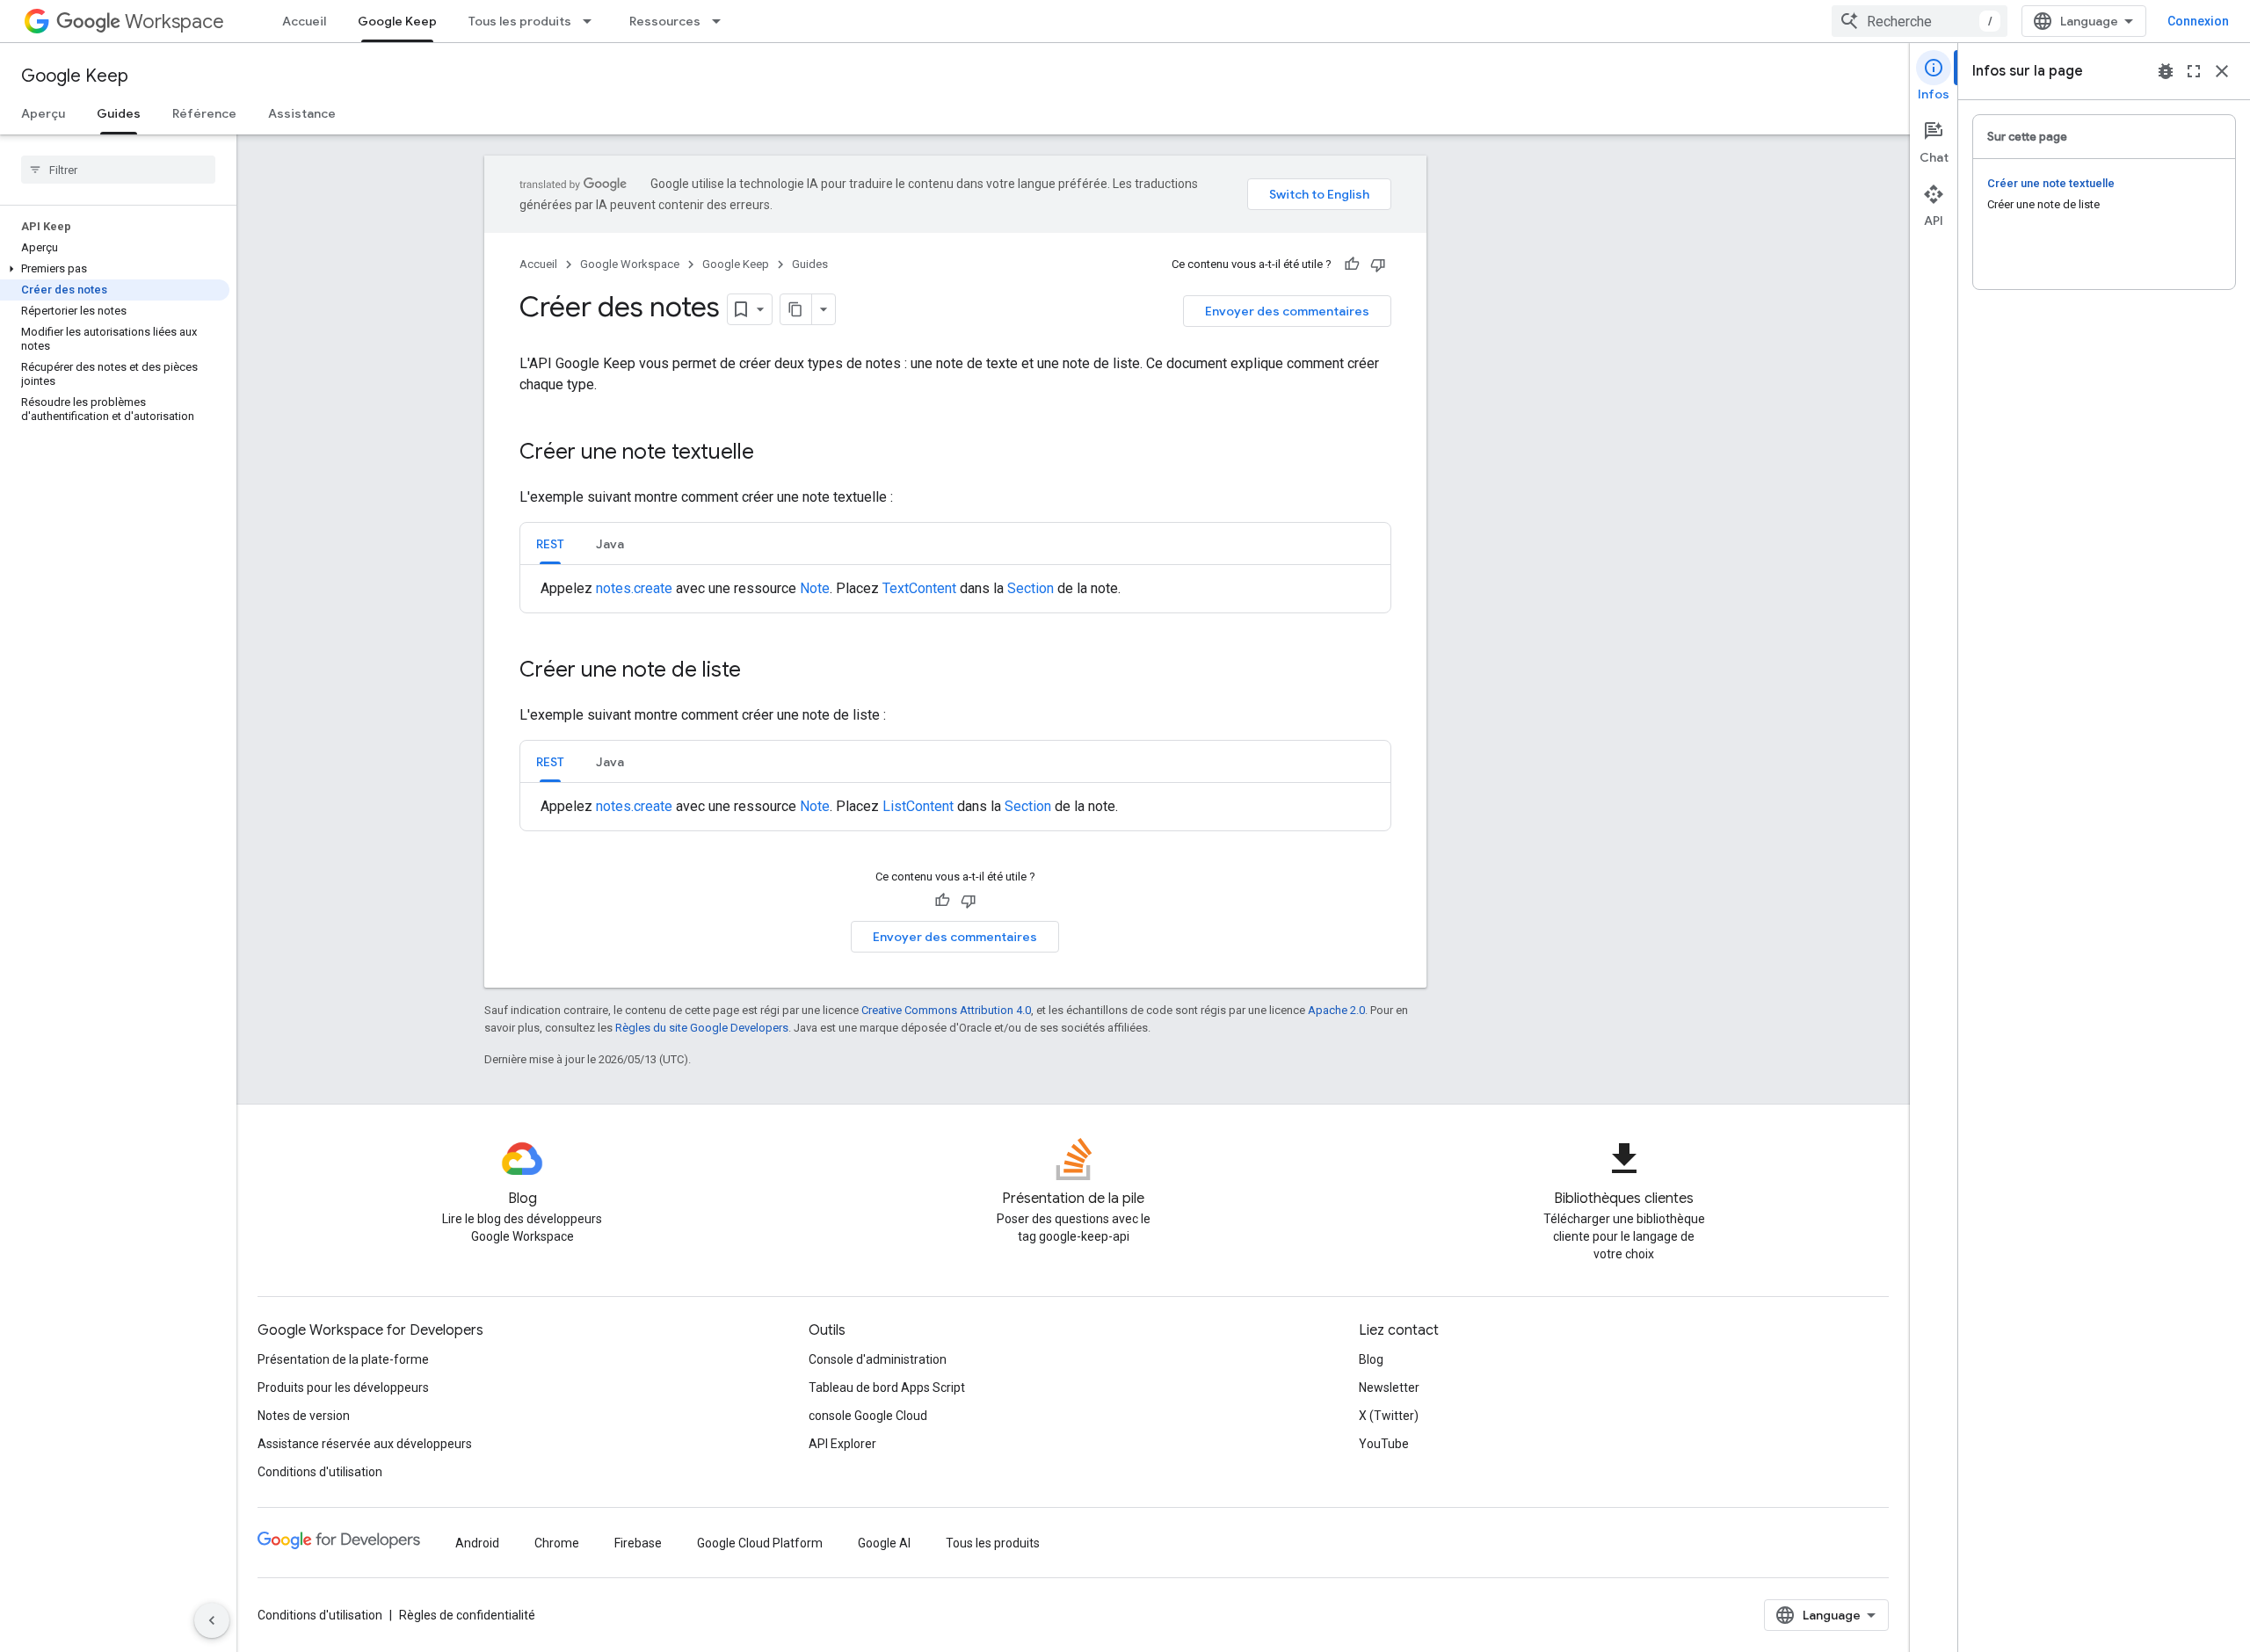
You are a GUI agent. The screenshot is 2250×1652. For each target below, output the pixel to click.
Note (815, 588)
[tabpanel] (955, 589)
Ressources (665, 21)
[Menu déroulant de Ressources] (722, 21)
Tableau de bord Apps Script (887, 1388)
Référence (204, 113)
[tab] (550, 543)
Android (477, 1543)
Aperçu (43, 113)
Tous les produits (520, 21)
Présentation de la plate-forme (343, 1359)
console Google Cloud (868, 1416)
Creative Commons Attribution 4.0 (946, 1010)
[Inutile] (1378, 264)
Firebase (638, 1543)
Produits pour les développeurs (343, 1388)
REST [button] (550, 544)
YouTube (1384, 1444)
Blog (1371, 1359)
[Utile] (1352, 264)
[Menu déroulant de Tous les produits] (592, 21)
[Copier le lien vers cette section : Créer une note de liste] (758, 671)
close (2222, 71)
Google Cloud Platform (760, 1543)
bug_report (2166, 71)
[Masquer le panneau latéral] (212, 1620)
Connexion (2198, 21)
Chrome (557, 1543)
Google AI (884, 1543)
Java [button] (610, 544)
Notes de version (304, 1416)
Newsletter (1389, 1388)
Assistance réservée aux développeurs (365, 1444)
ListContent (918, 806)
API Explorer (842, 1444)
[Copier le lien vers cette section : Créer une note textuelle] (772, 453)
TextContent (919, 588)
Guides (119, 113)
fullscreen (2194, 71)
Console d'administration (878, 1359)
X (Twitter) (1389, 1416)
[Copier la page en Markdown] (796, 309)
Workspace (174, 22)
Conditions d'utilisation (320, 1472)
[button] (115, 269)
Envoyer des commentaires (1287, 311)
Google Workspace (630, 264)
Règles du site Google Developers (702, 1028)
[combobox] (1920, 21)
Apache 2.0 (1336, 1010)
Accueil (304, 21)
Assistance (302, 113)
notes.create (634, 588)
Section (1031, 588)
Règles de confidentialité (467, 1615)
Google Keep (397, 21)
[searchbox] (118, 170)
